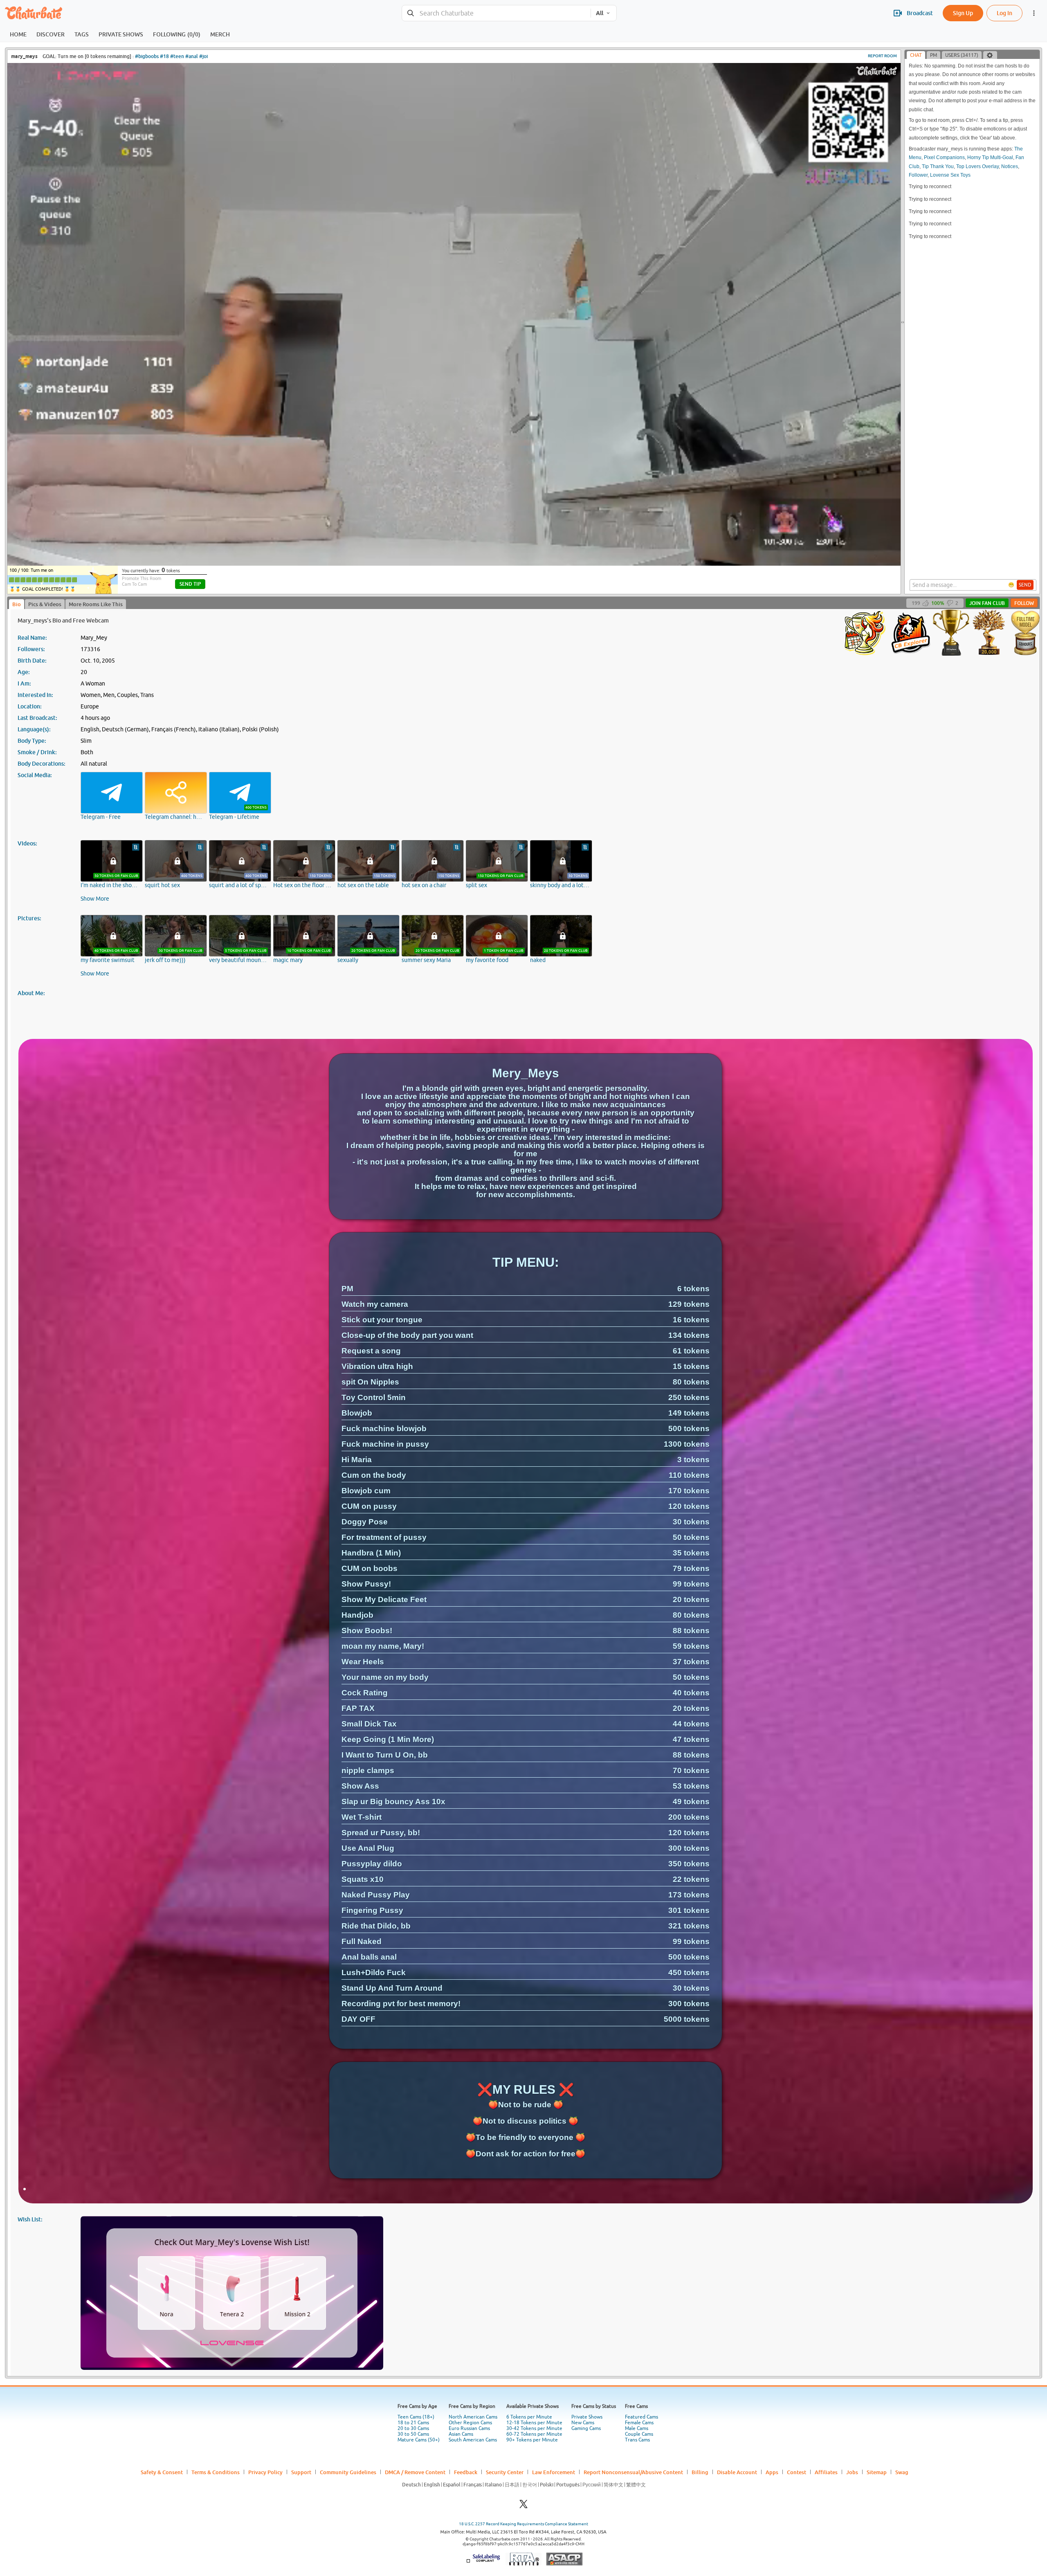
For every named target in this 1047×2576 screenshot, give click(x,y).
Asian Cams (461, 2434)
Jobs (852, 2472)
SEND (1025, 585)
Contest (796, 2472)
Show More (95, 899)
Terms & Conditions (216, 2472)
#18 (164, 56)
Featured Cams (641, 2417)
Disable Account (737, 2472)
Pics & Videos (45, 604)
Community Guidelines (348, 2472)
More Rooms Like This (96, 604)
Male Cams (637, 2428)
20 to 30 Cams (413, 2428)
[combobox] (496, 13)
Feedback (466, 2472)
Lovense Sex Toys (950, 175)
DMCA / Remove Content (415, 2472)
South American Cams (473, 2440)
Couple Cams (639, 2434)
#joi (203, 56)
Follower (918, 175)
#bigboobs (147, 56)
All (600, 13)
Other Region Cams (470, 2423)
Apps (772, 2472)
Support (301, 2472)
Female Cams (639, 2423)
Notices (1010, 166)
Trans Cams (637, 2440)
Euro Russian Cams (469, 2428)
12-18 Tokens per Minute (534, 2423)
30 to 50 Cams (413, 2434)
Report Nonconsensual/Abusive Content (633, 2472)
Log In (1004, 13)
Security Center (505, 2472)
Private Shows (587, 2417)
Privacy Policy (265, 2472)
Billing (700, 2472)
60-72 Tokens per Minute (534, 2434)
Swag (902, 2472)
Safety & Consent (162, 2472)
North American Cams (473, 2417)
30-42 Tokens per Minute (534, 2428)
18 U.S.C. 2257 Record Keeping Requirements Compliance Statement (523, 2524)
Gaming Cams (586, 2428)
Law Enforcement (554, 2472)
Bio (17, 604)
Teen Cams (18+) (416, 2417)
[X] (523, 2506)
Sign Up (963, 13)
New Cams (583, 2423)
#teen (177, 56)
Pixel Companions (944, 157)
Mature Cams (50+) (419, 2440)
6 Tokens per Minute (529, 2417)
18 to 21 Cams (413, 2423)
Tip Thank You (938, 166)
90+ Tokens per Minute (532, 2440)
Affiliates (826, 2472)
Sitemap (877, 2472)
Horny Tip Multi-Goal (990, 157)
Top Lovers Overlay (977, 166)
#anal (192, 56)
